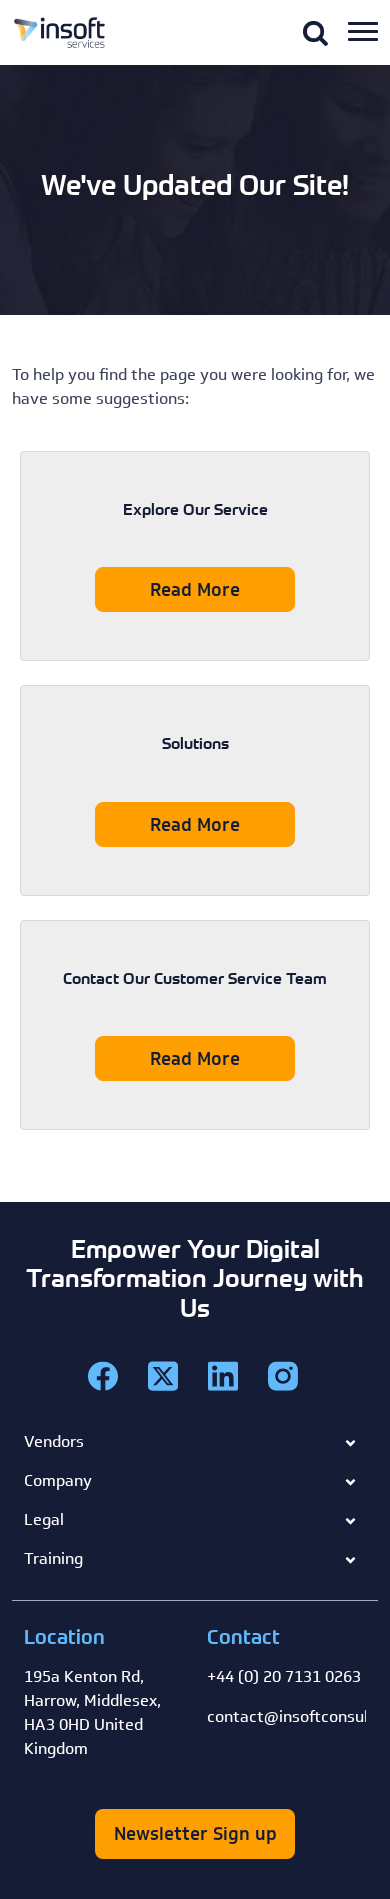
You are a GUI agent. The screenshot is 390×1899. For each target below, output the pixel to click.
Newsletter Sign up (195, 1834)
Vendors (54, 1441)
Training (53, 1558)
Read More (195, 590)
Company (58, 1480)
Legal (44, 1519)
